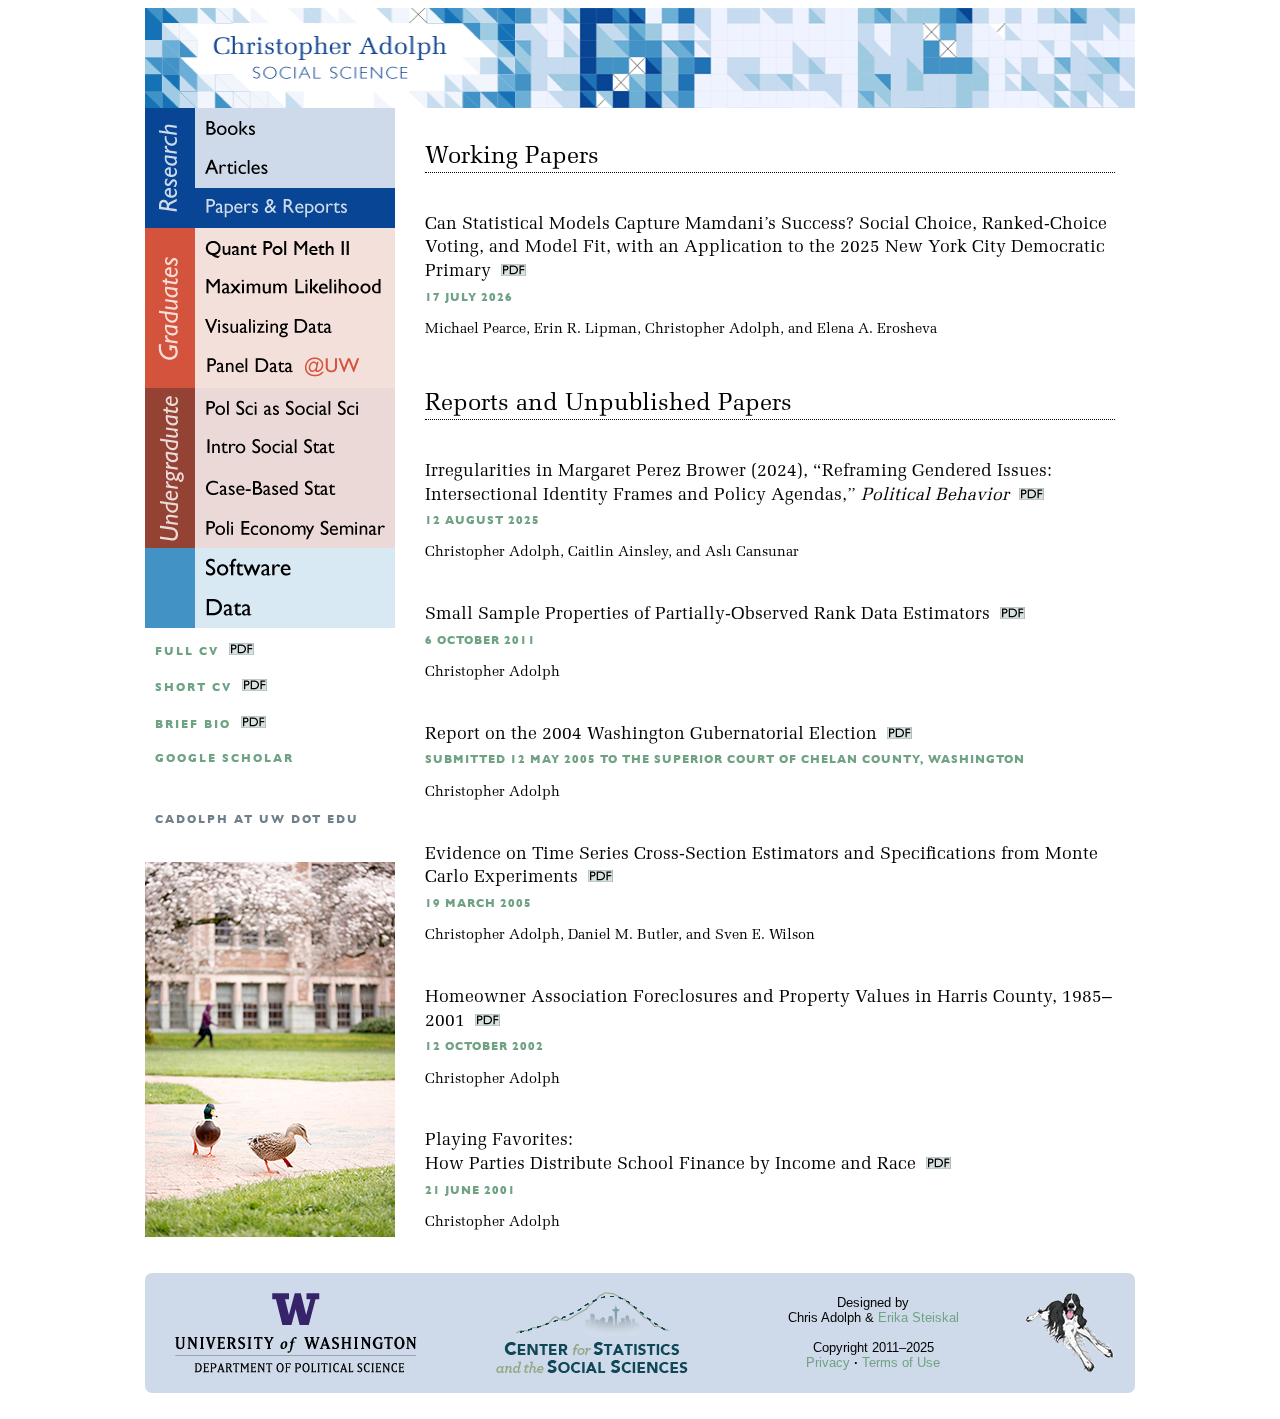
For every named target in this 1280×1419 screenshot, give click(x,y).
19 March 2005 (478, 903)
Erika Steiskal (918, 1317)
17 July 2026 (469, 297)
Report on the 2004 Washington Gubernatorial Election (653, 734)
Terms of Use (901, 1362)
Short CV (193, 687)
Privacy (828, 1362)
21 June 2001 (470, 1190)
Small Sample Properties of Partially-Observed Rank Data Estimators (710, 614)
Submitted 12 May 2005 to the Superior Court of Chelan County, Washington (725, 759)
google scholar (224, 758)
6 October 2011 (480, 640)
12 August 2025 (482, 520)
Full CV (187, 651)
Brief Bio (193, 724)
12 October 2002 (484, 1046)
